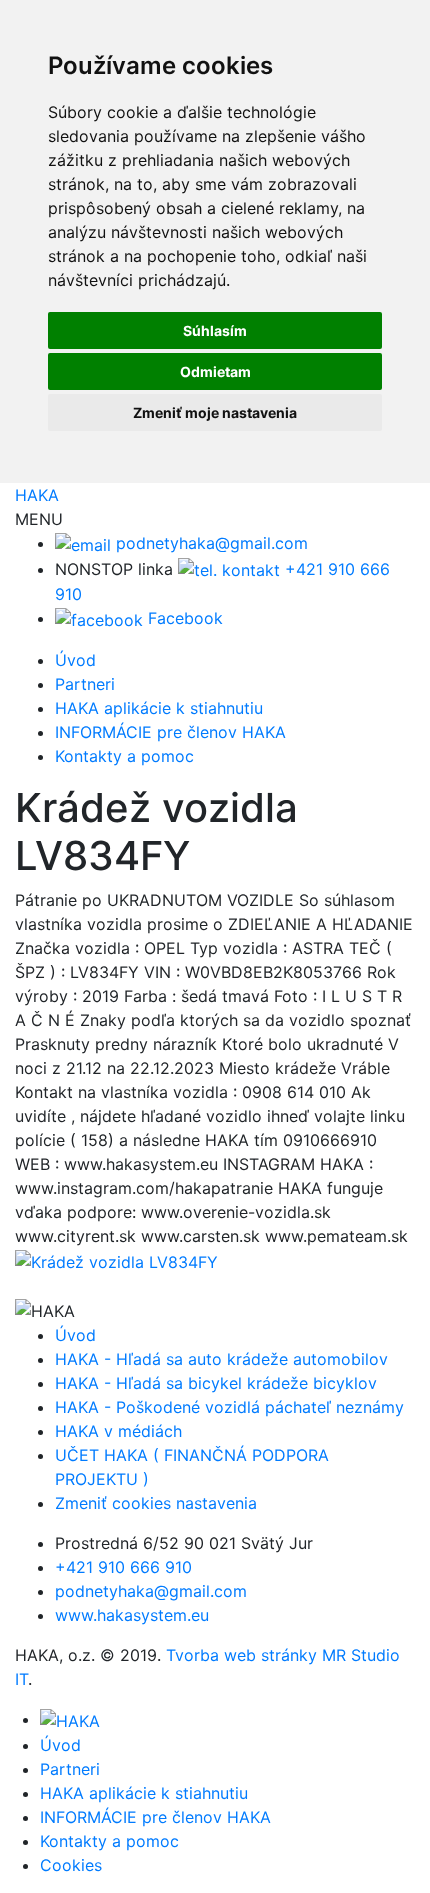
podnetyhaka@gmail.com (209, 543)
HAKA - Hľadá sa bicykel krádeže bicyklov (216, 1383)
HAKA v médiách (118, 1431)
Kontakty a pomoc (124, 756)
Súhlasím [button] (215, 330)
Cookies (71, 1865)
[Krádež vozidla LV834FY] (116, 1260)
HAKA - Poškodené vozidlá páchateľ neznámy (229, 1407)
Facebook (183, 618)
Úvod (75, 660)
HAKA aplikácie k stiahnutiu (159, 708)
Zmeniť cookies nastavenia (156, 1503)
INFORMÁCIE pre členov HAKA (170, 732)
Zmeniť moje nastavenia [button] (215, 412)
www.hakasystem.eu (132, 1615)
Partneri (85, 684)
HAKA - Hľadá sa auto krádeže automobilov (221, 1359)
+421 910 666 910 (123, 1567)
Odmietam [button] (215, 371)
